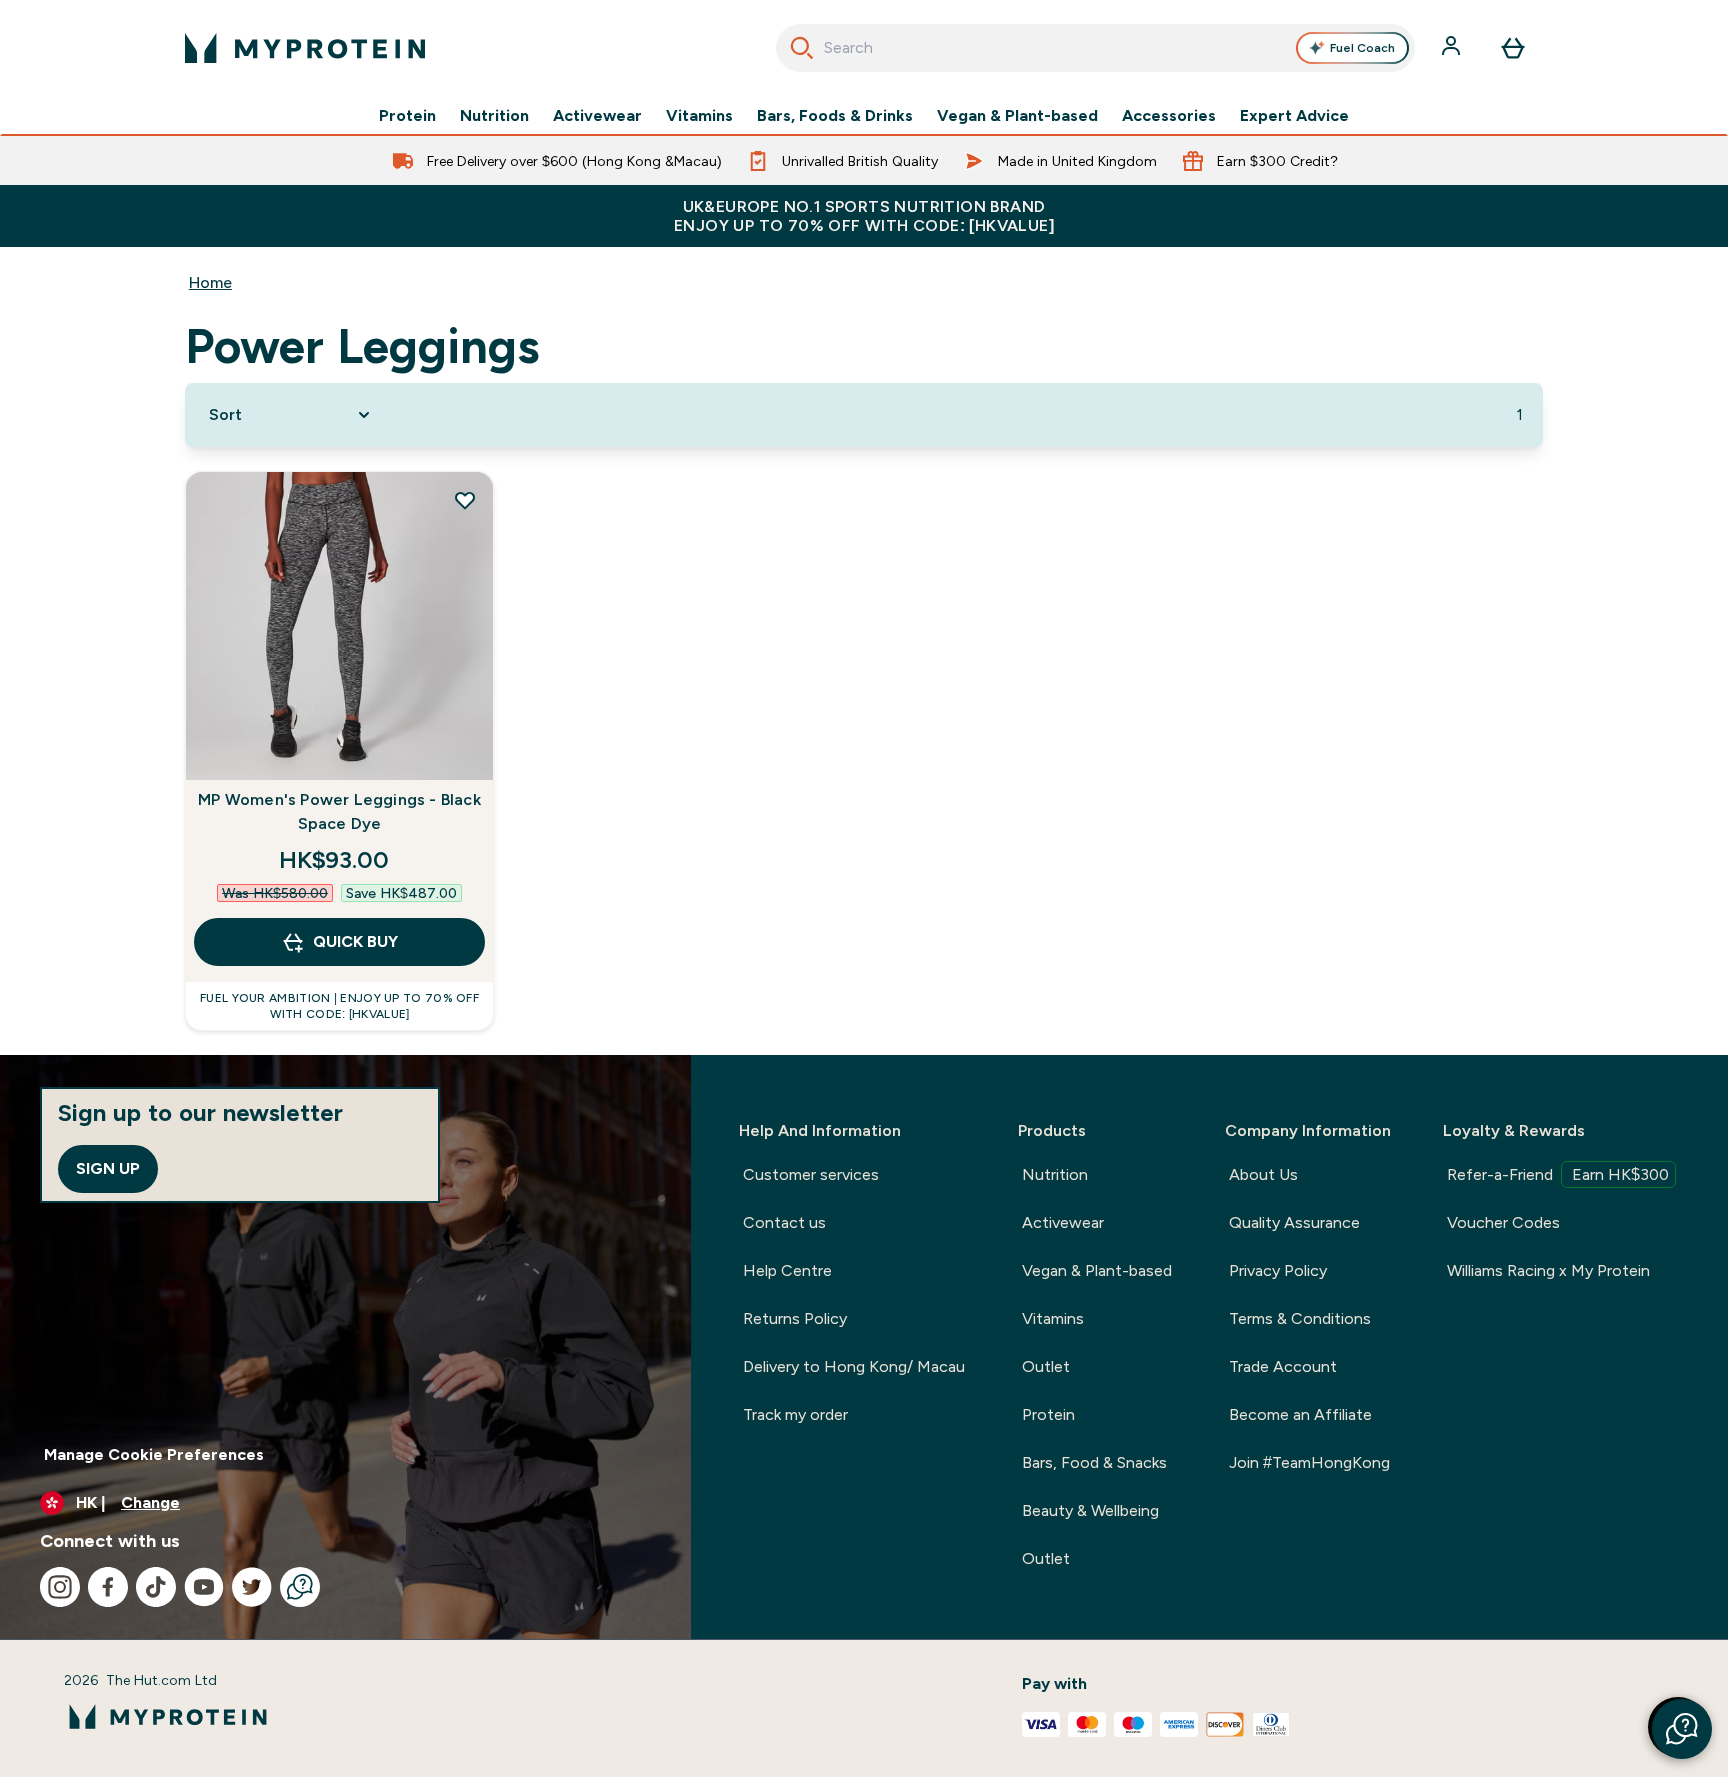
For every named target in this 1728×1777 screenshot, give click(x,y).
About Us (1263, 1174)
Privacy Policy (1278, 1270)
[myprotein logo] (305, 48)
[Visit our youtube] (204, 1587)
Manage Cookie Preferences (154, 1454)
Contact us (784, 1222)
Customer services (811, 1174)
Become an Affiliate (1300, 1414)
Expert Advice (1294, 116)
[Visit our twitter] (252, 1587)
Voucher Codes (1503, 1222)
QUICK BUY (355, 941)
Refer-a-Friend (1558, 1174)
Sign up (108, 1168)
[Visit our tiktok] (156, 1587)
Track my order (795, 1414)
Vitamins (699, 116)
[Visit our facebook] (108, 1587)
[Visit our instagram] (60, 1587)
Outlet (1046, 1366)
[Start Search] (802, 48)
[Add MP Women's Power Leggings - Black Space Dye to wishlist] (465, 500)
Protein (407, 116)
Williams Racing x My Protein (1548, 1270)
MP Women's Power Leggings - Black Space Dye (339, 811)
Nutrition (494, 116)
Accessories (1169, 116)
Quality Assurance (1294, 1222)
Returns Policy (795, 1318)
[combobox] (1095, 48)
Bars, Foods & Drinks (835, 116)
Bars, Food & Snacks (1094, 1462)
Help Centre (787, 1270)
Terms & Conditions (1300, 1318)
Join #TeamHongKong (1309, 1462)
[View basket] (1513, 48)
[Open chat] (300, 1587)
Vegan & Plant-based (1017, 116)
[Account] (1453, 48)
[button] (1682, 1729)
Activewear (597, 116)
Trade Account (1283, 1366)
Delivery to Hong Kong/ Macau (854, 1366)
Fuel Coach (1362, 48)
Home (210, 282)
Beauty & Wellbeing (1090, 1510)
